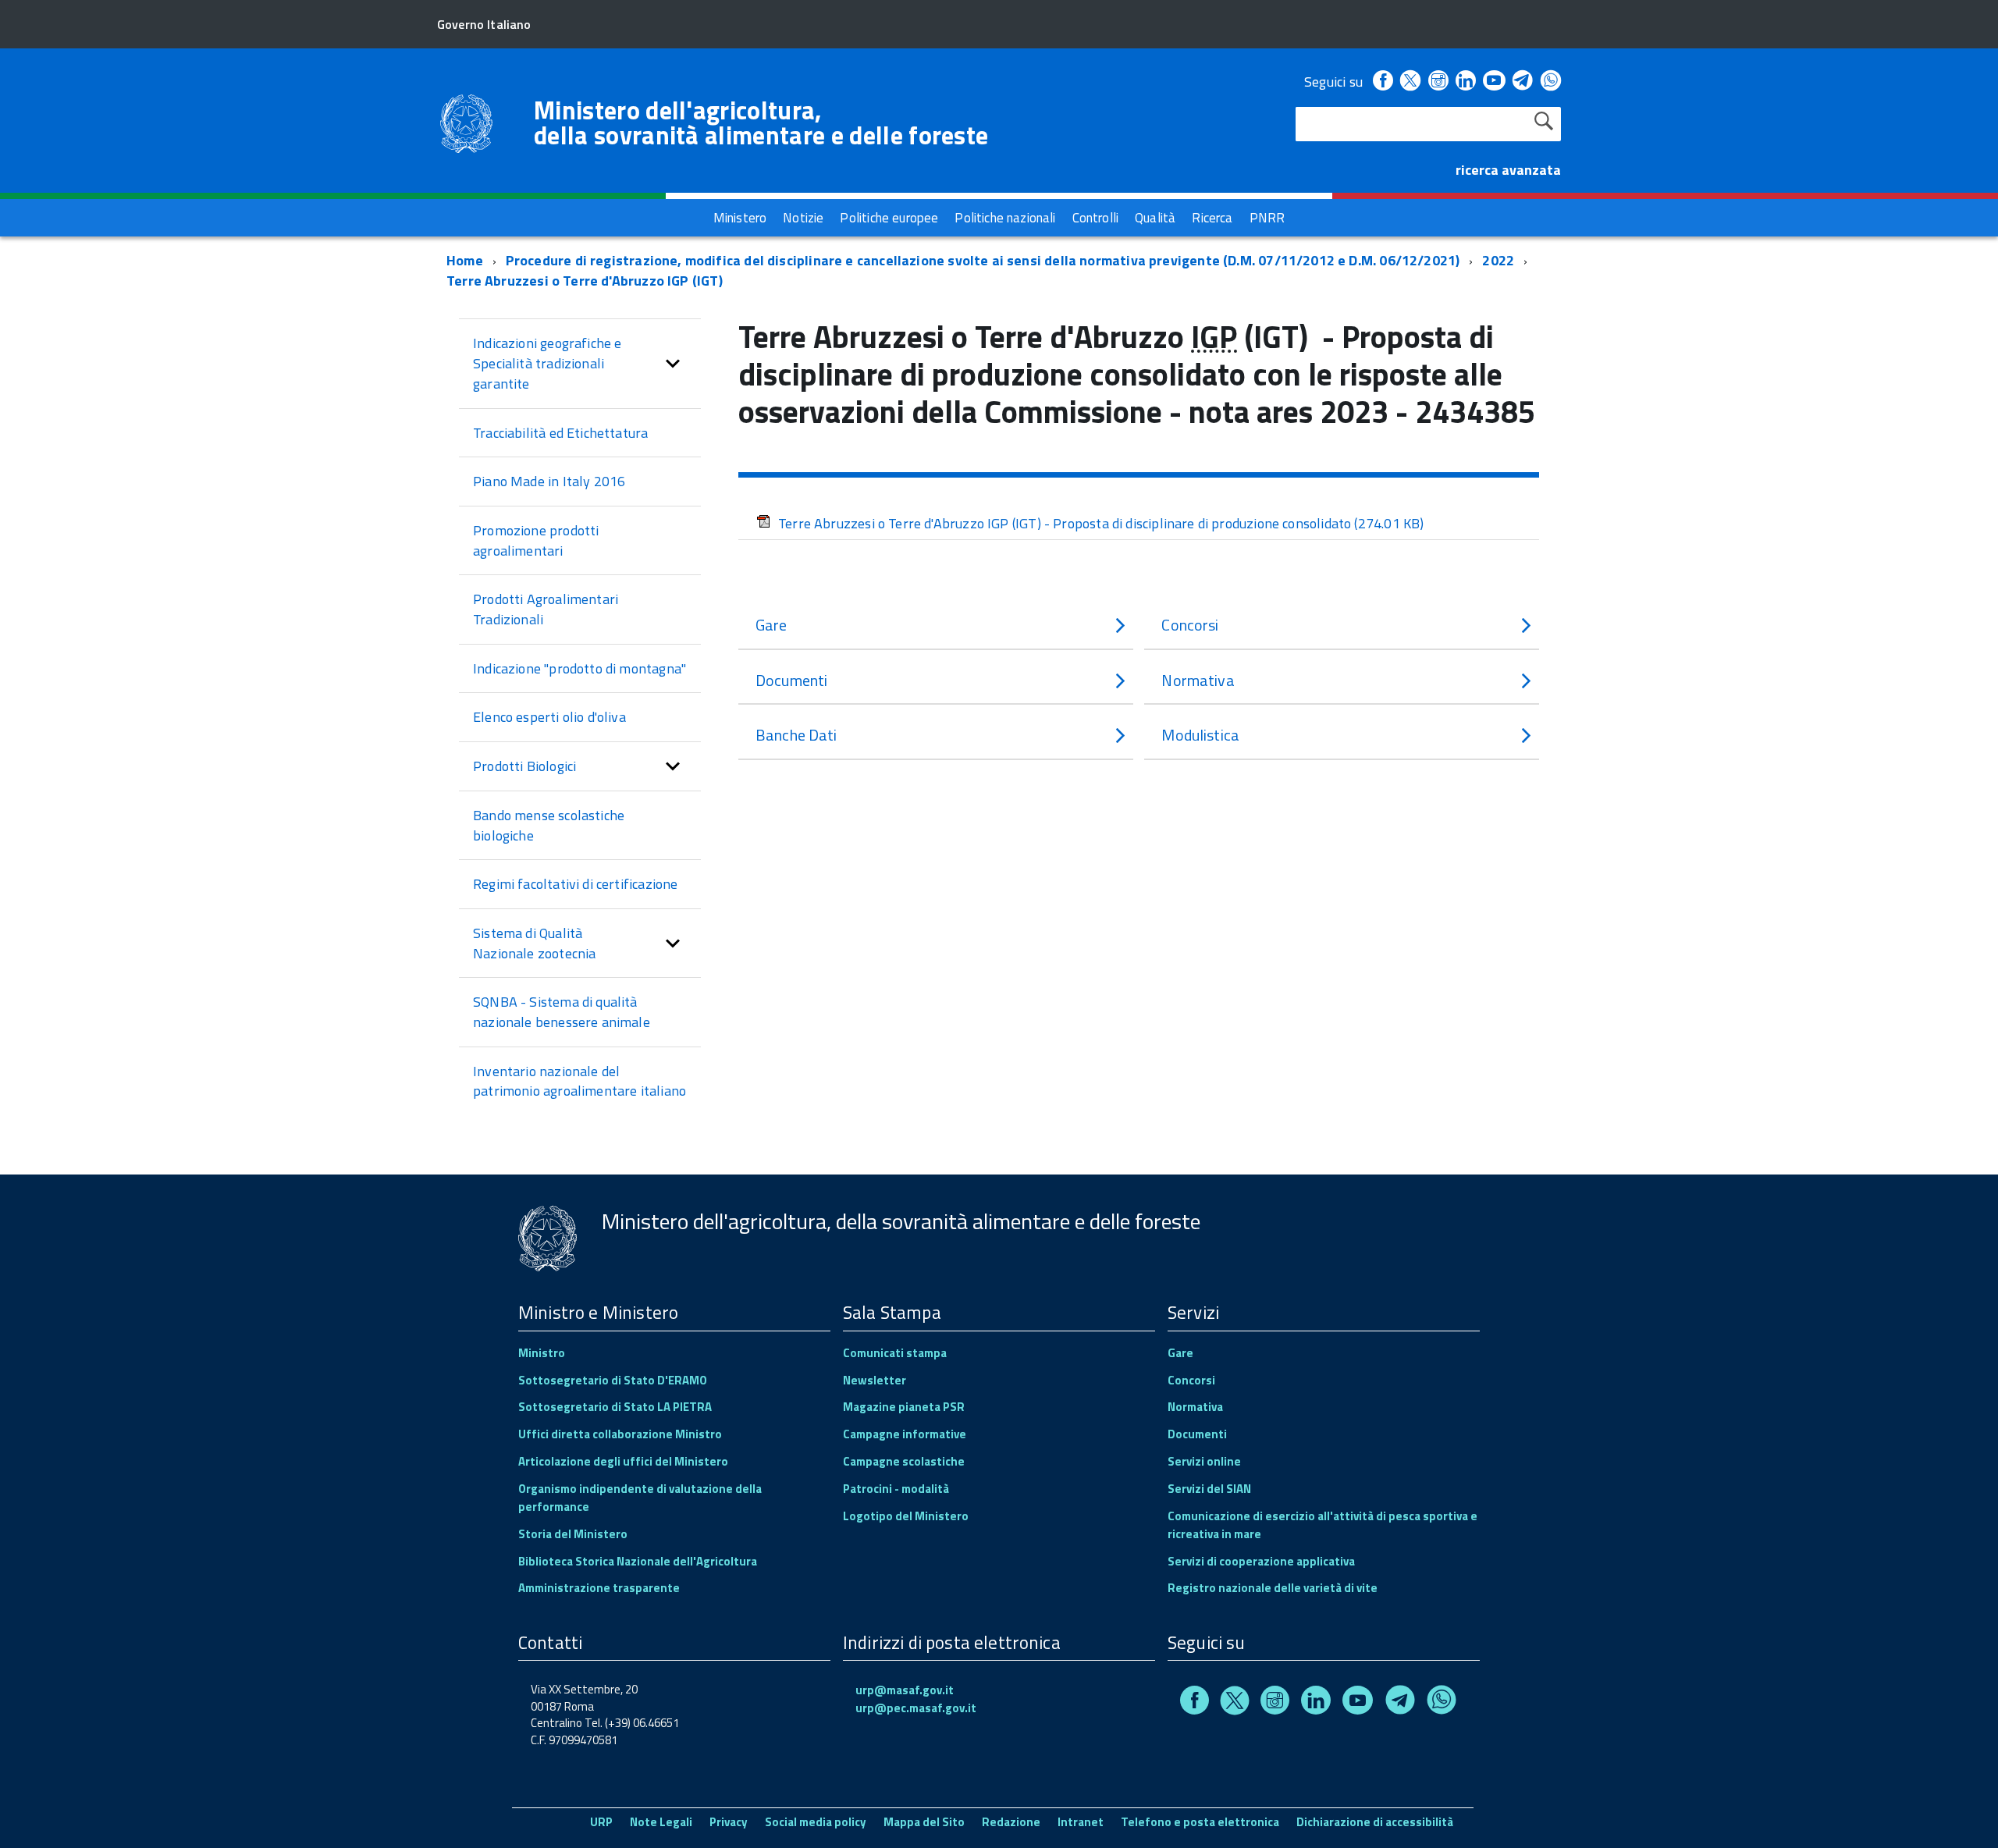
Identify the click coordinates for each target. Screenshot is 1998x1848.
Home (465, 260)
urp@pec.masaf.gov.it (916, 1708)
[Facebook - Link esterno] (1383, 82)
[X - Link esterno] (1410, 82)
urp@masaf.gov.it (905, 1690)
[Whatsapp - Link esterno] (1551, 82)
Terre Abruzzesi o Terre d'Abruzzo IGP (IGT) (585, 281)
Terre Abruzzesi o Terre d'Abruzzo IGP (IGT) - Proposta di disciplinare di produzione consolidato (1101, 523)
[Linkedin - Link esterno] (1466, 82)
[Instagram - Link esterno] (1438, 82)
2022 (1498, 260)
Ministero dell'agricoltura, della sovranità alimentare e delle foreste (761, 123)
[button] (673, 363)
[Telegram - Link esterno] (1523, 82)
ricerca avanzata (1508, 170)
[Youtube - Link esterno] (1494, 82)
